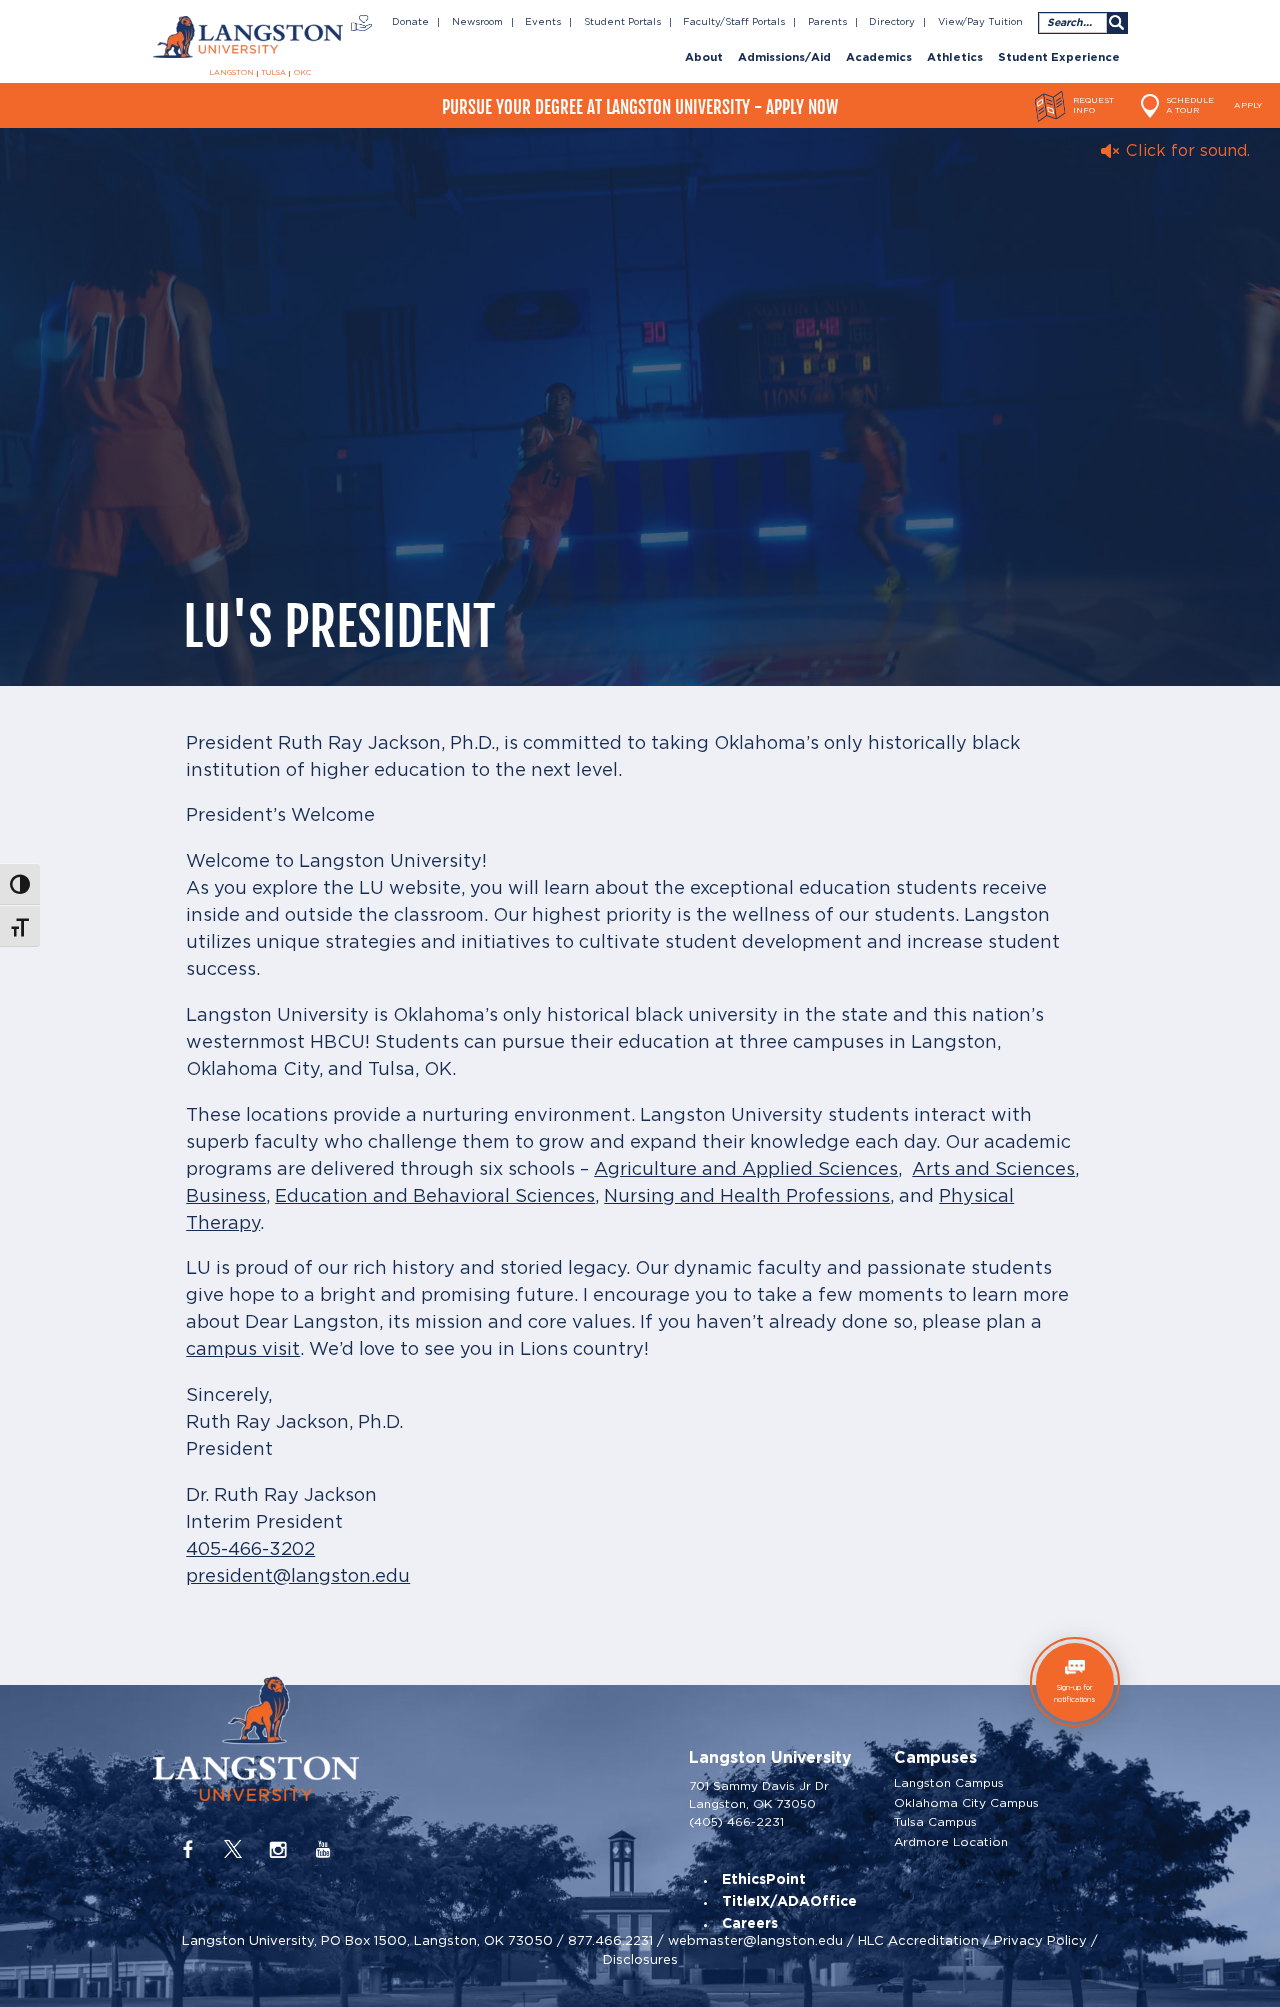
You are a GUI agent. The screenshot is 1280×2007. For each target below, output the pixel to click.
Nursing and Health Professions (747, 1197)
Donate (410, 22)
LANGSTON (231, 73)
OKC (302, 73)
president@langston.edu (298, 1577)
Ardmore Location (951, 1842)
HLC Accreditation (918, 1940)
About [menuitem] (704, 58)
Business (226, 1197)
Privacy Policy (1040, 1940)
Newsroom (477, 22)
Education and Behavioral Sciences (435, 1197)
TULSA (273, 73)
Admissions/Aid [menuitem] (784, 58)
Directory (892, 22)
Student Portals (622, 22)
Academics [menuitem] (879, 58)
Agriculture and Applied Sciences (746, 1170)
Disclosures (640, 1959)
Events (543, 22)
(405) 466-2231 (736, 1821)
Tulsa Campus (935, 1822)
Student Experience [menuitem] (1059, 58)
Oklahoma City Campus (966, 1803)
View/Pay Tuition (980, 22)
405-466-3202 (250, 1550)
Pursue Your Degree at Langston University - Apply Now (640, 107)
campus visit (243, 1350)
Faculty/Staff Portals (734, 22)
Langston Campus (949, 1783)
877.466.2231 (610, 1940)
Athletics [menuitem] (955, 58)
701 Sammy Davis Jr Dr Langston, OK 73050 (759, 1794)
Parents (827, 22)
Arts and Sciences (993, 1170)
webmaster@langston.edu (755, 1940)
